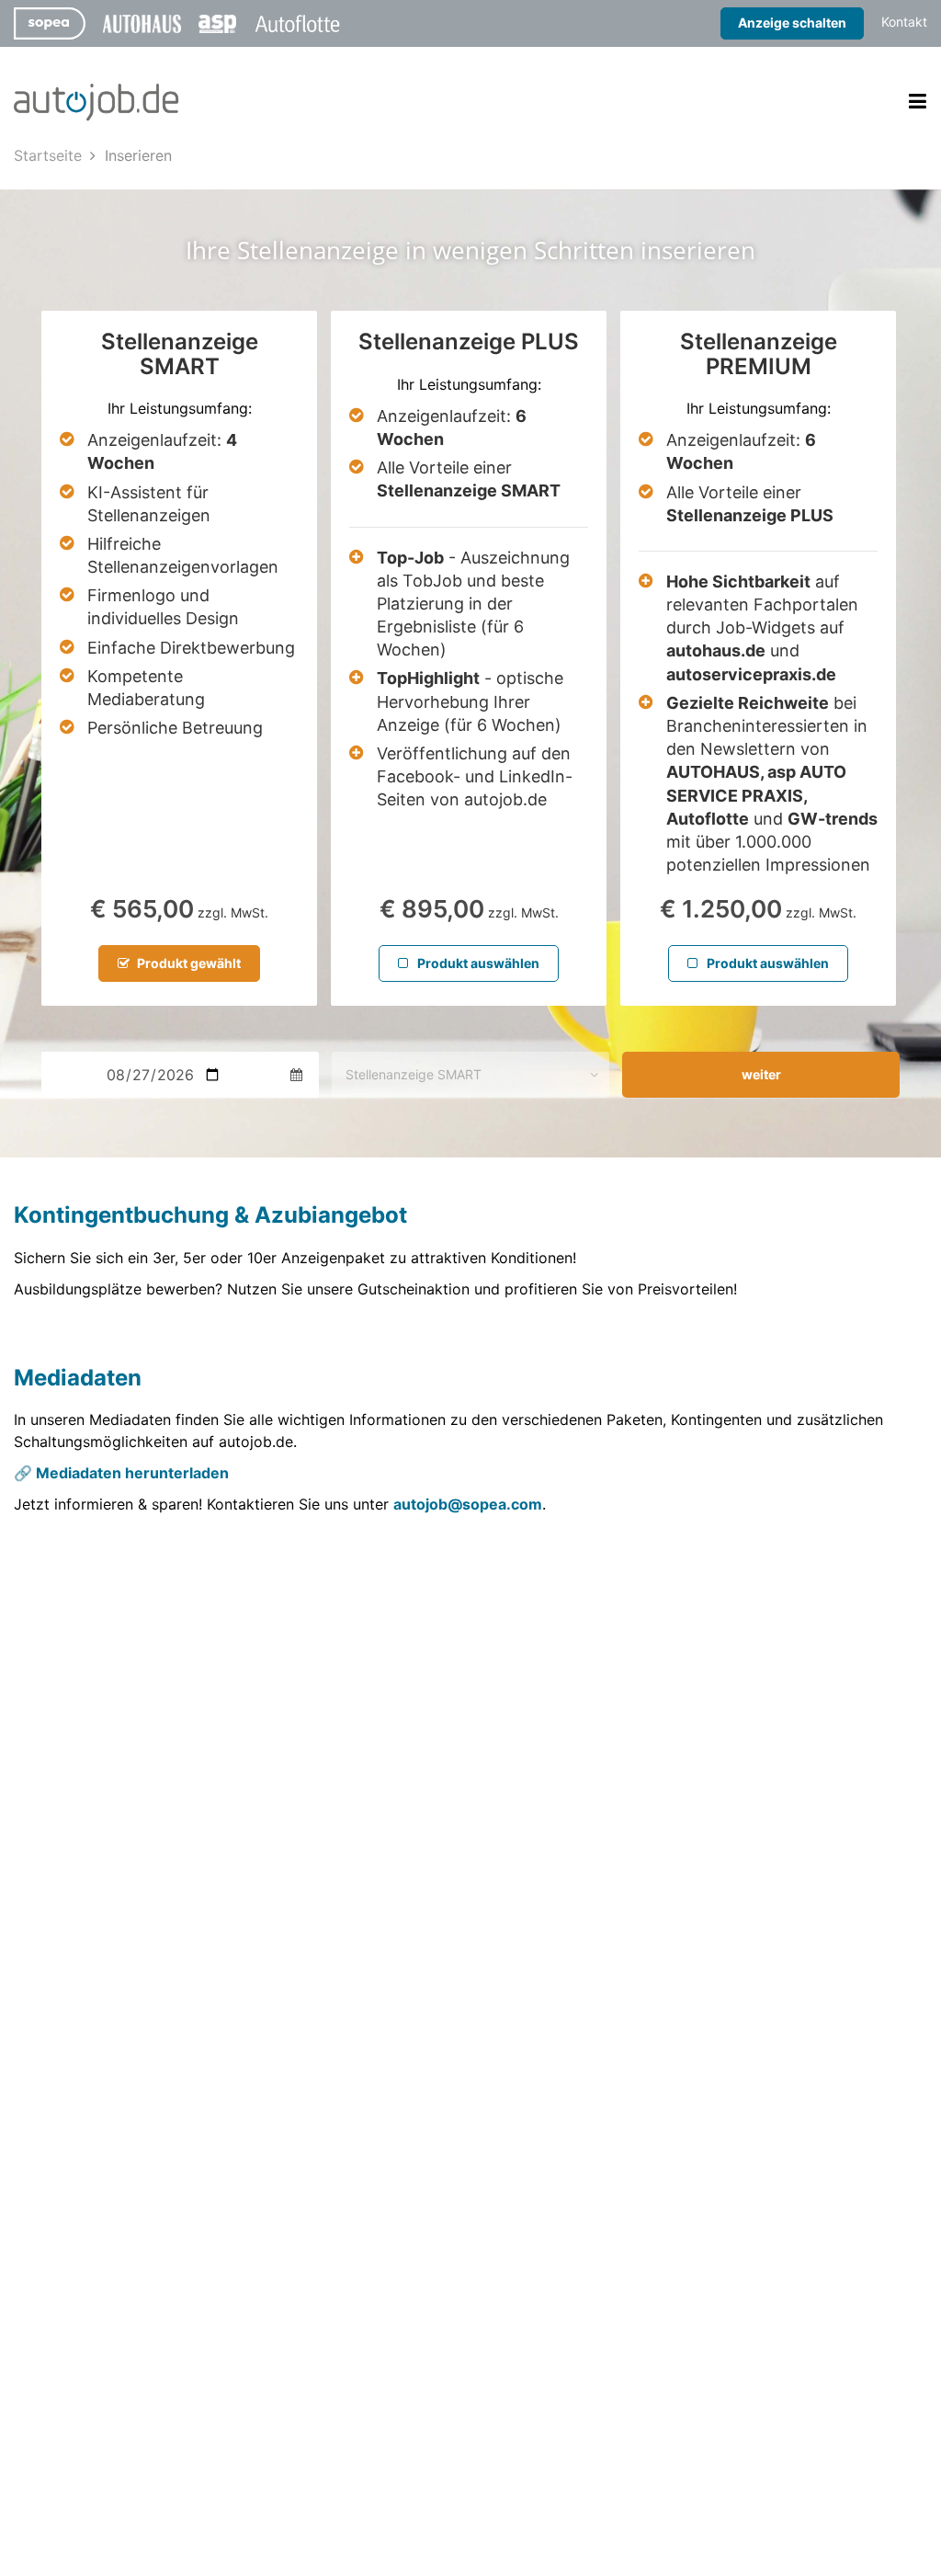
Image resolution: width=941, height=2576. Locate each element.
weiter (761, 1074)
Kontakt (904, 22)
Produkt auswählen (477, 963)
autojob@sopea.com (468, 1504)
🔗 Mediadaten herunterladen (121, 1473)
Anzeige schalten (792, 23)
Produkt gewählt (187, 963)
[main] (470, 847)
